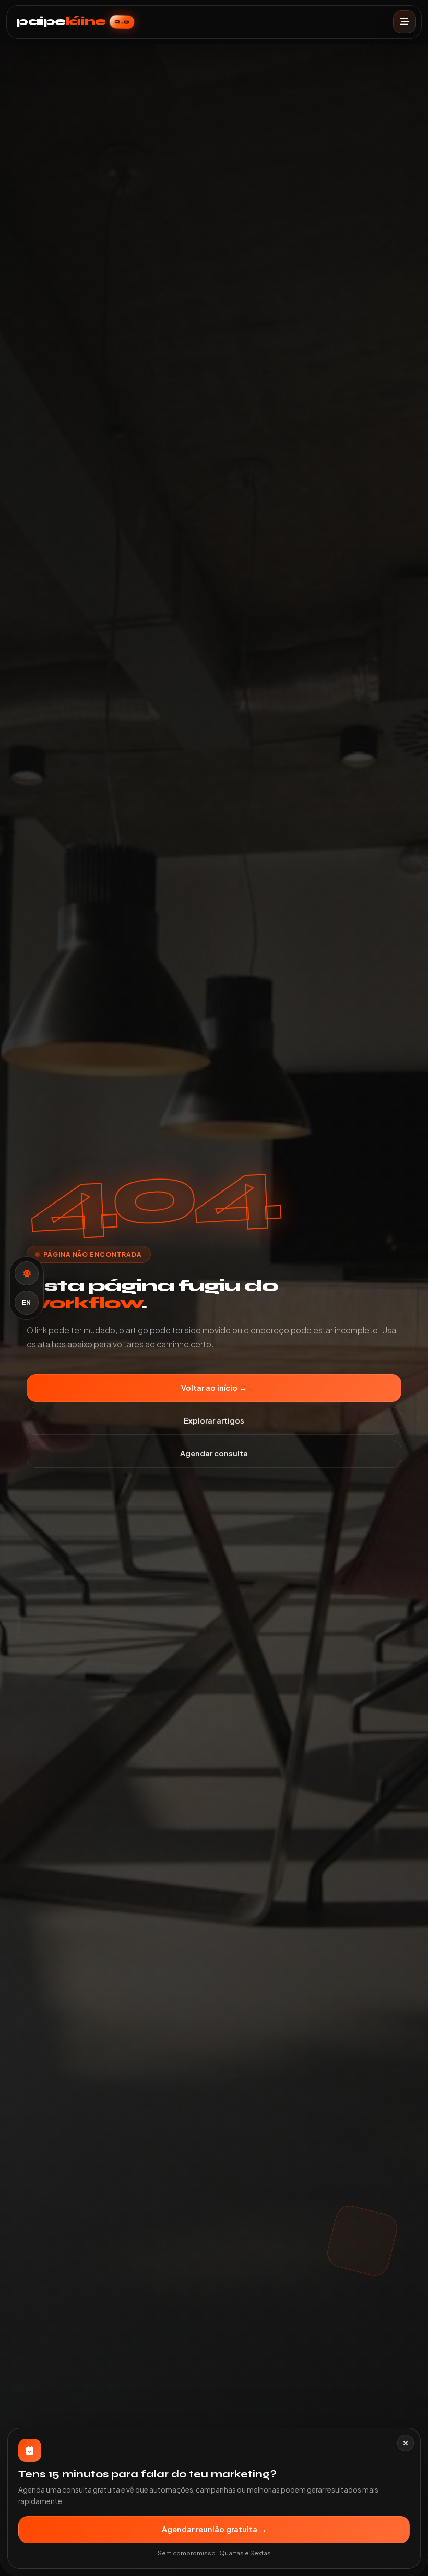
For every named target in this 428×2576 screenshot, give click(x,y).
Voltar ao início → (214, 1388)
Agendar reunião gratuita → (214, 2529)
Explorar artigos (214, 1420)
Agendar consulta (214, 1453)
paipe (73, 22)
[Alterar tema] (27, 1273)
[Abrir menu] (405, 22)
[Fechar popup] (406, 2443)
